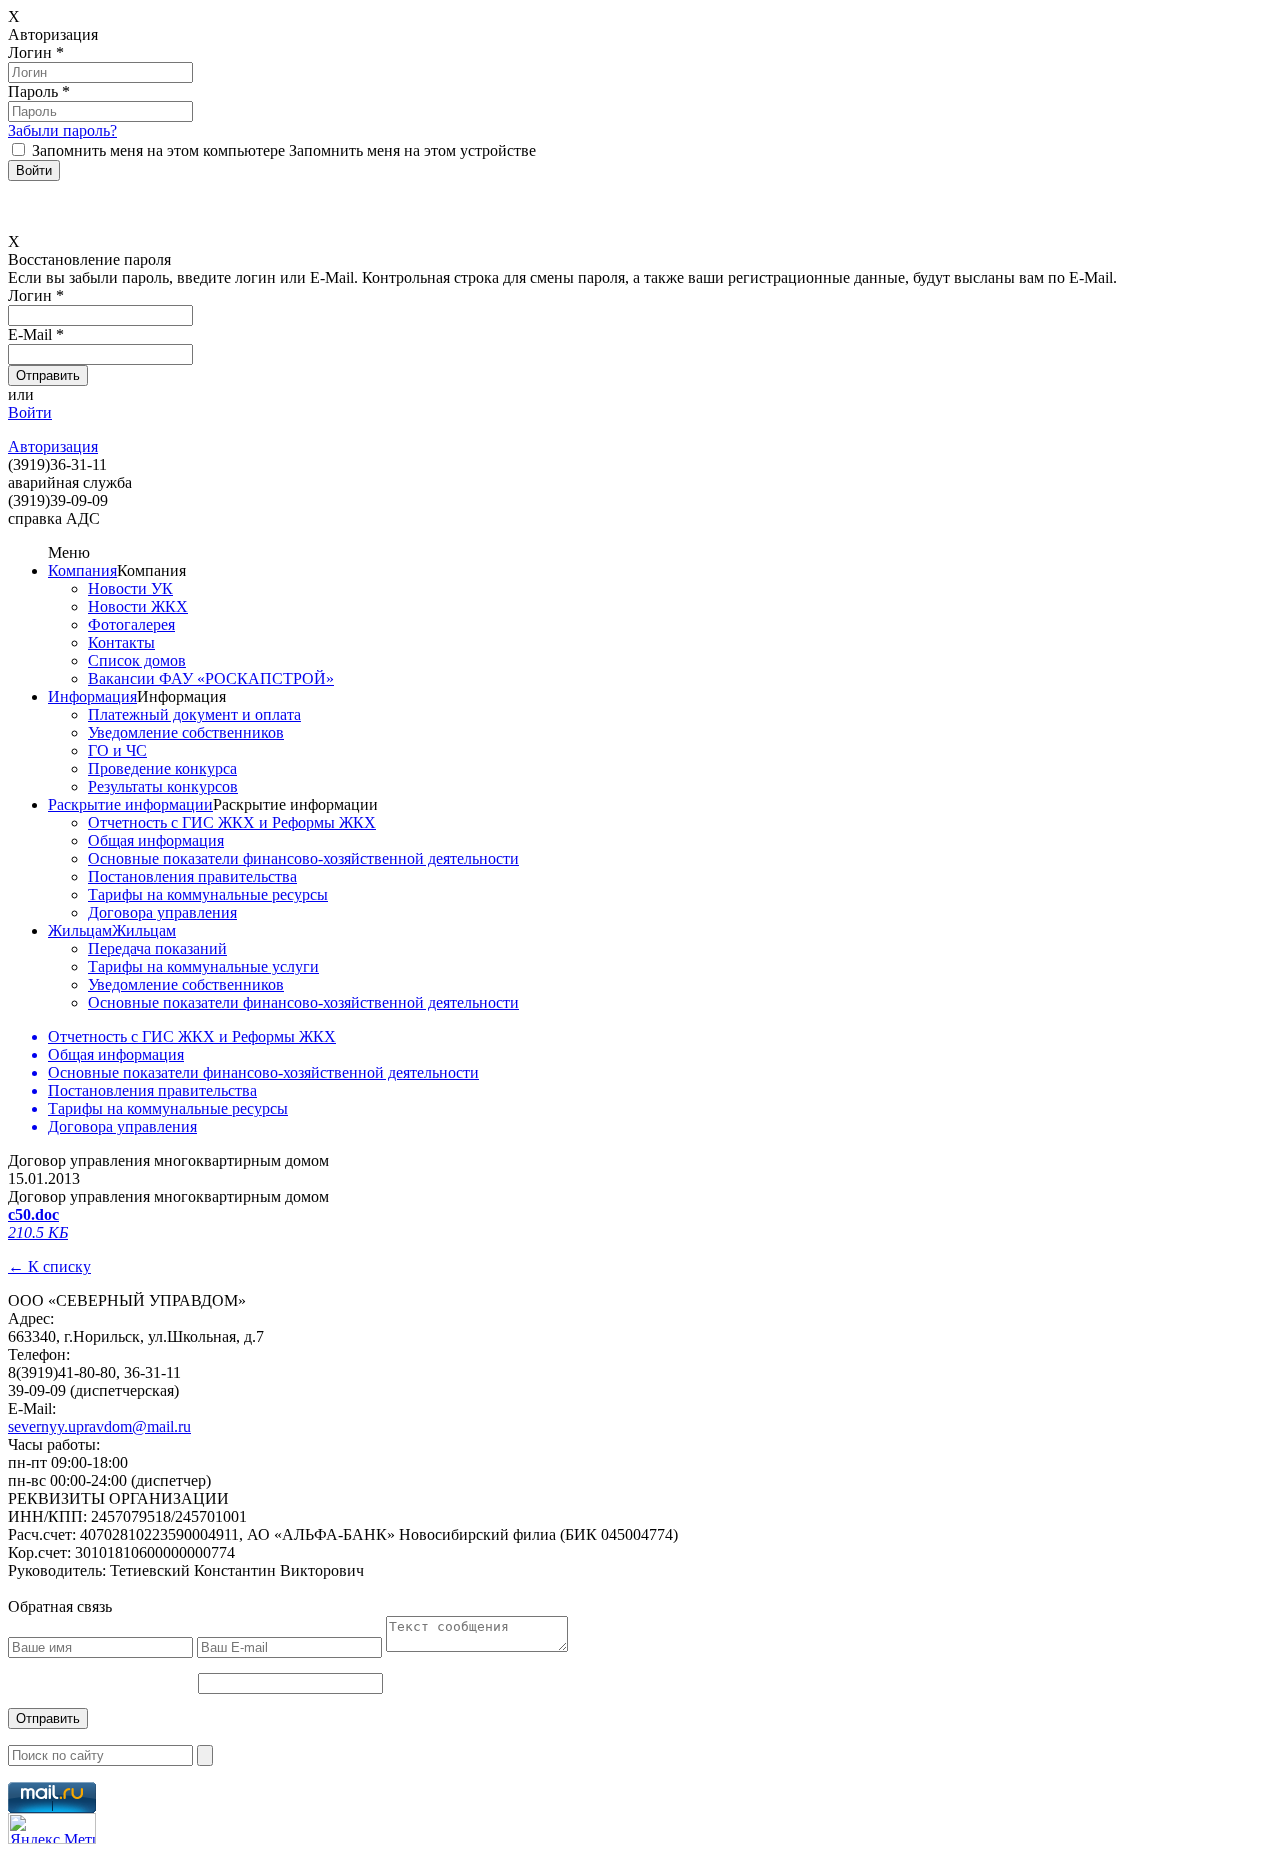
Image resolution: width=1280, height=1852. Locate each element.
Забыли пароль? (62, 130)
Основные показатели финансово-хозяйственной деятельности (303, 858)
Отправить (48, 1718)
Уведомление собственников (186, 732)
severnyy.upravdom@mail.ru (99, 1426)
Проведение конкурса (162, 768)
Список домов (137, 660)
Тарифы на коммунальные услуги (203, 966)
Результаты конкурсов (163, 786)
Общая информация (156, 840)
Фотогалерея (131, 624)
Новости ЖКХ (138, 606)
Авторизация (53, 446)
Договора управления (162, 912)
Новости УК (130, 588)
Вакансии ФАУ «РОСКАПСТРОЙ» (211, 678)
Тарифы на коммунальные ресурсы (208, 894)
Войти (30, 412)
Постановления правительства (192, 876)
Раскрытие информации (130, 804)
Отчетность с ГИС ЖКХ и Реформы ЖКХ (232, 822)
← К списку (49, 1266)
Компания (82, 570)
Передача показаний (157, 948)
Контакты (121, 642)
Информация (92, 696)
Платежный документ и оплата (194, 714)
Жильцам (80, 930)
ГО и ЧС (117, 750)
